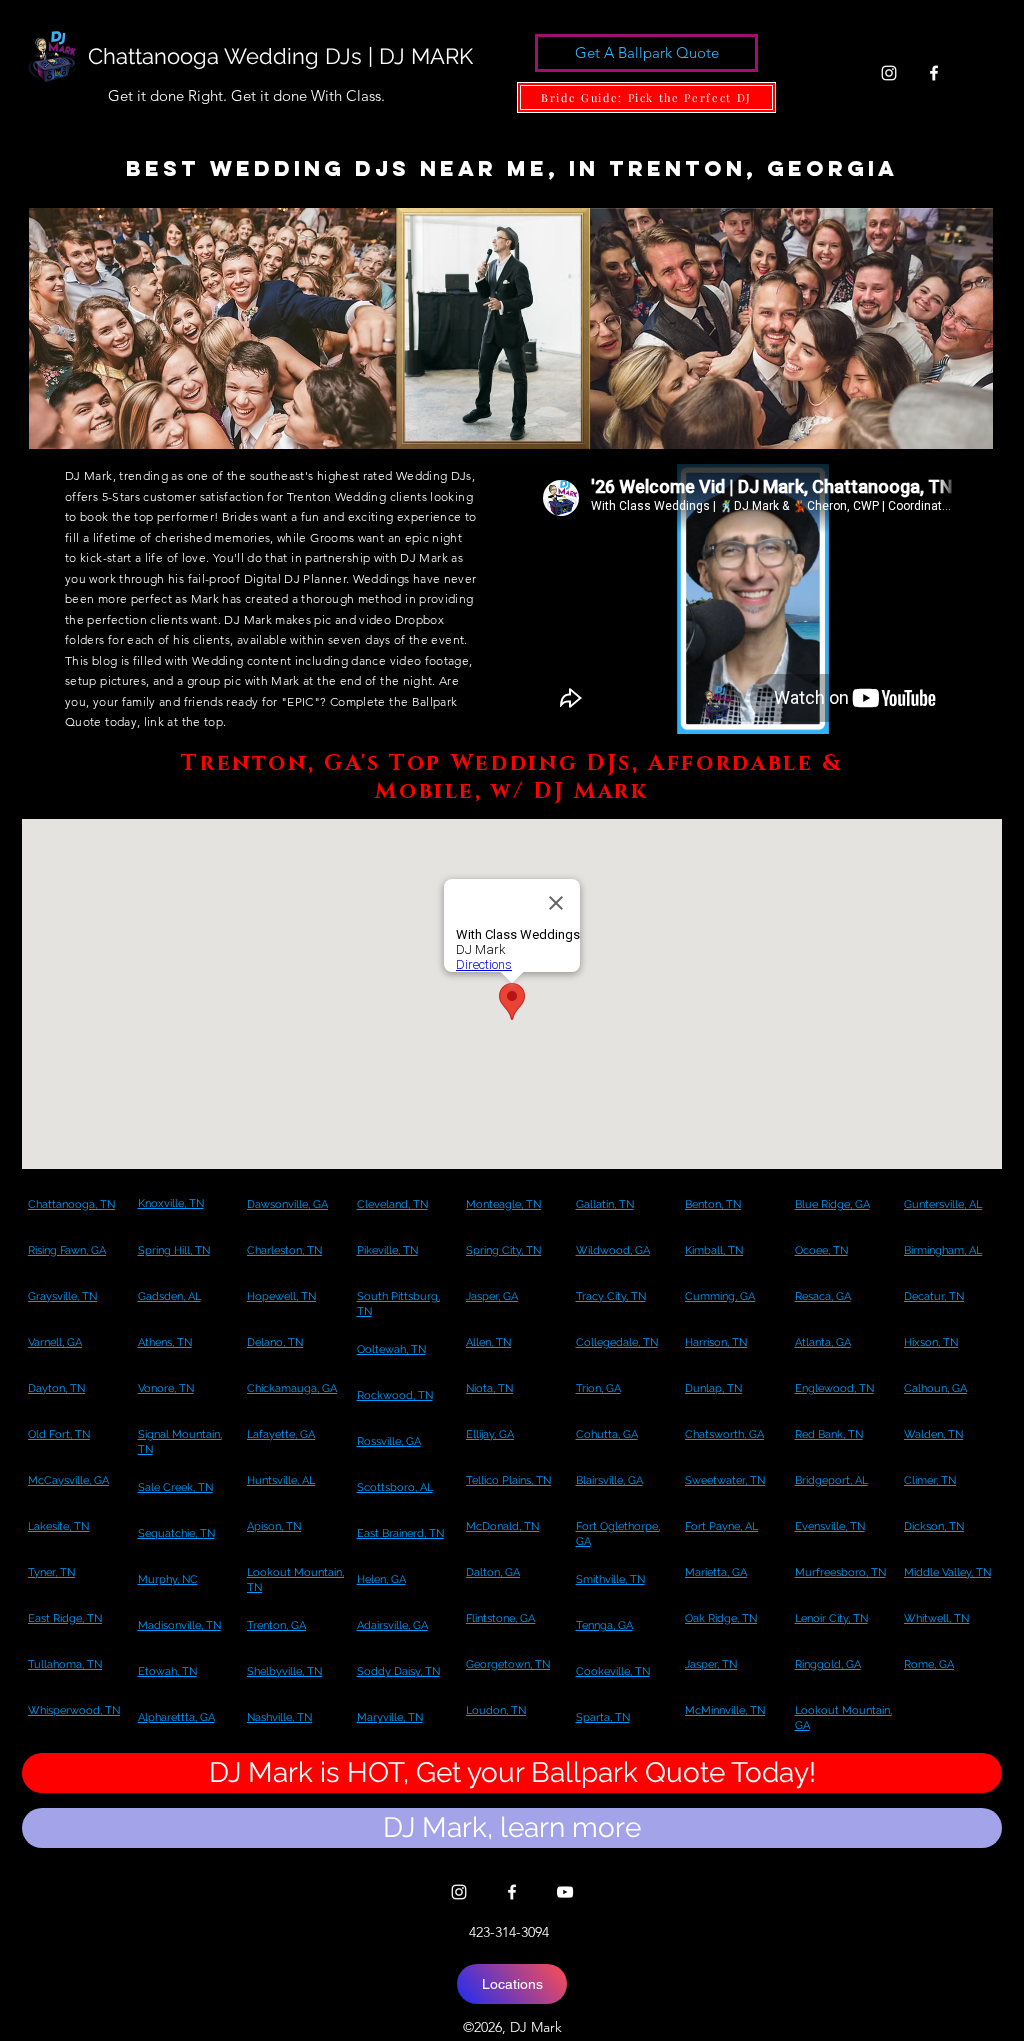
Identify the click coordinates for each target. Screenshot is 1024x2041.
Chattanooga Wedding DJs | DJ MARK (280, 56)
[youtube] (565, 1892)
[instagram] (889, 73)
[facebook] (934, 73)
